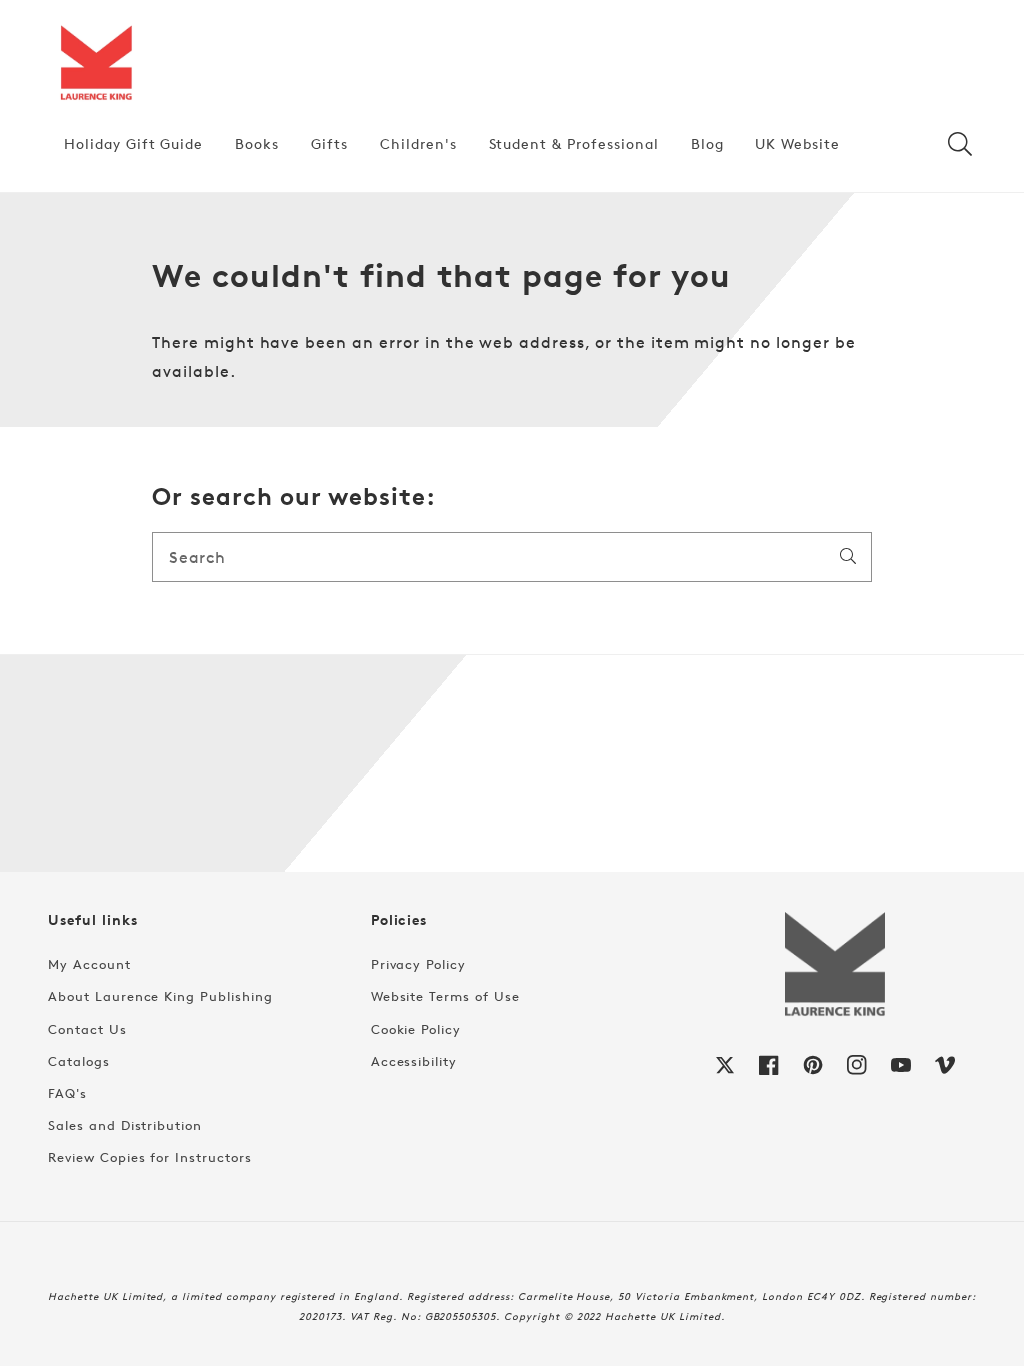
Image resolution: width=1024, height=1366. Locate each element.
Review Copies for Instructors (150, 1157)
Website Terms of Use (445, 996)
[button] (960, 144)
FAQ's (67, 1093)
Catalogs (79, 1061)
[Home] (96, 64)
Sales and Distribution (125, 1125)
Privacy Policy (418, 964)
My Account (89, 964)
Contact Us (87, 1029)
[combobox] (512, 557)
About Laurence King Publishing (160, 996)
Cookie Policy (416, 1029)
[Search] (848, 556)
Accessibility (414, 1061)
